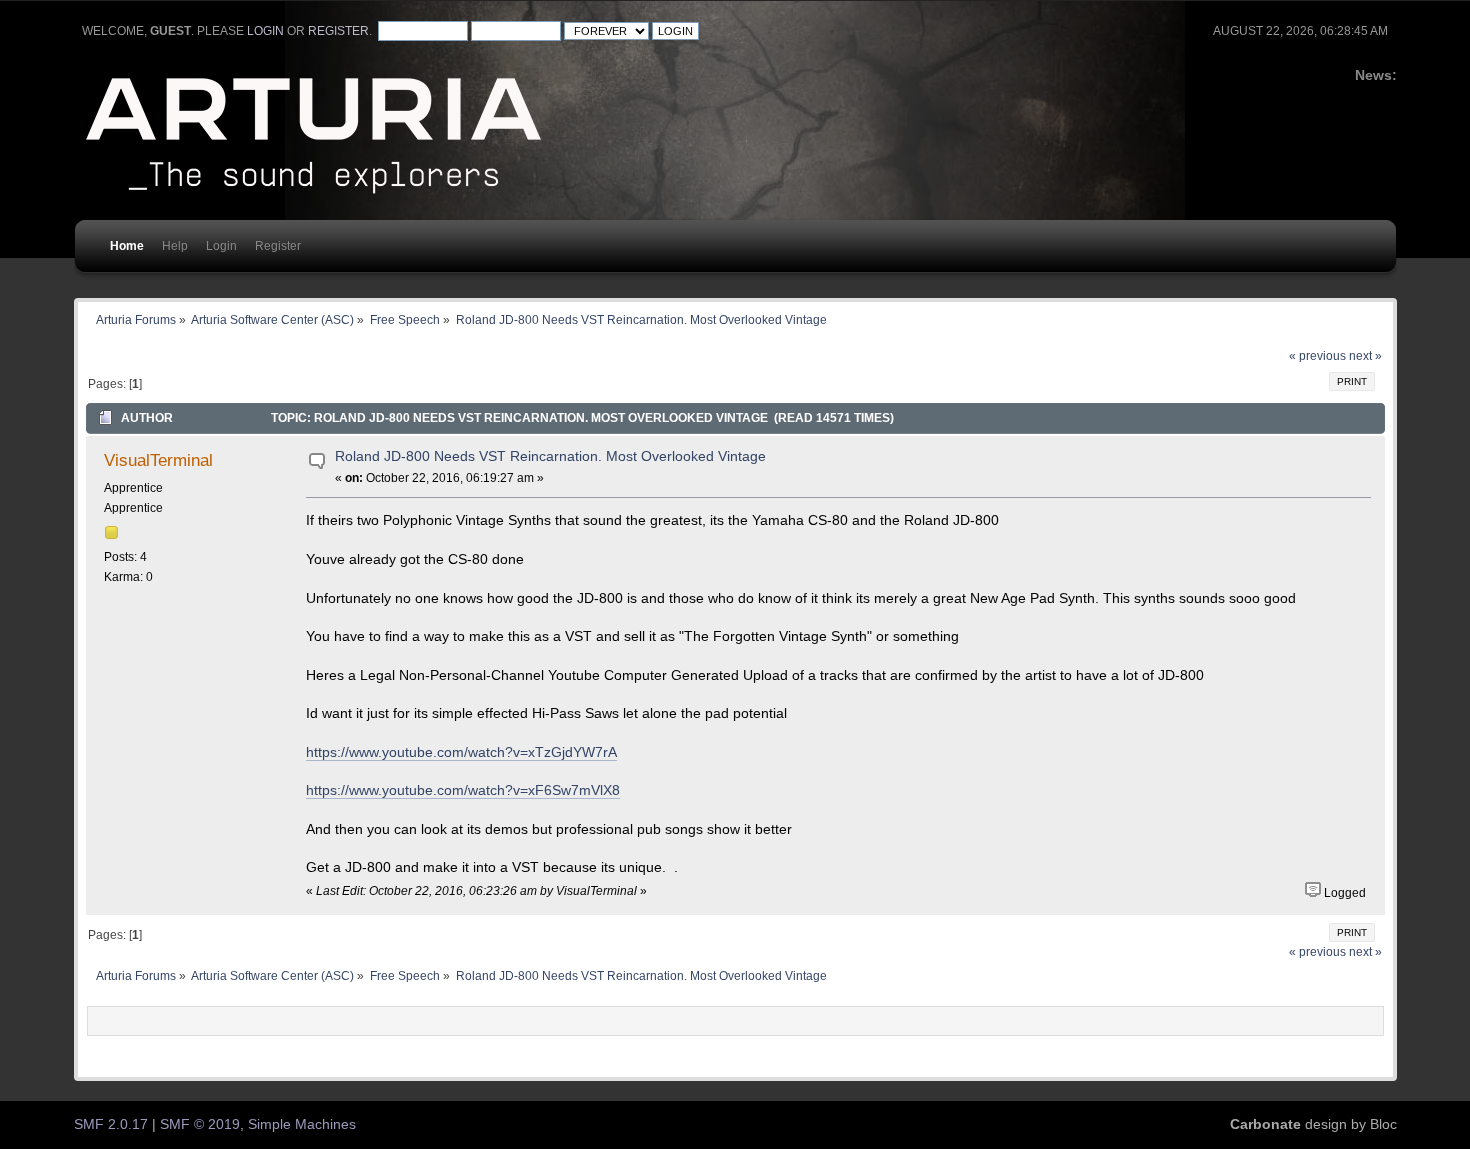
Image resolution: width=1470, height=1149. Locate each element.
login (265, 31)
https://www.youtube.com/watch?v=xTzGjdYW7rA (461, 752)
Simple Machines (302, 1124)
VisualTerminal (158, 460)
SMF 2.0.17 (111, 1124)
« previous (1317, 356)
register (338, 31)
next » (1365, 356)
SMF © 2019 (200, 1124)
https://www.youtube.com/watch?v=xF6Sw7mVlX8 (463, 790)
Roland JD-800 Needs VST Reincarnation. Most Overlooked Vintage (550, 456)
